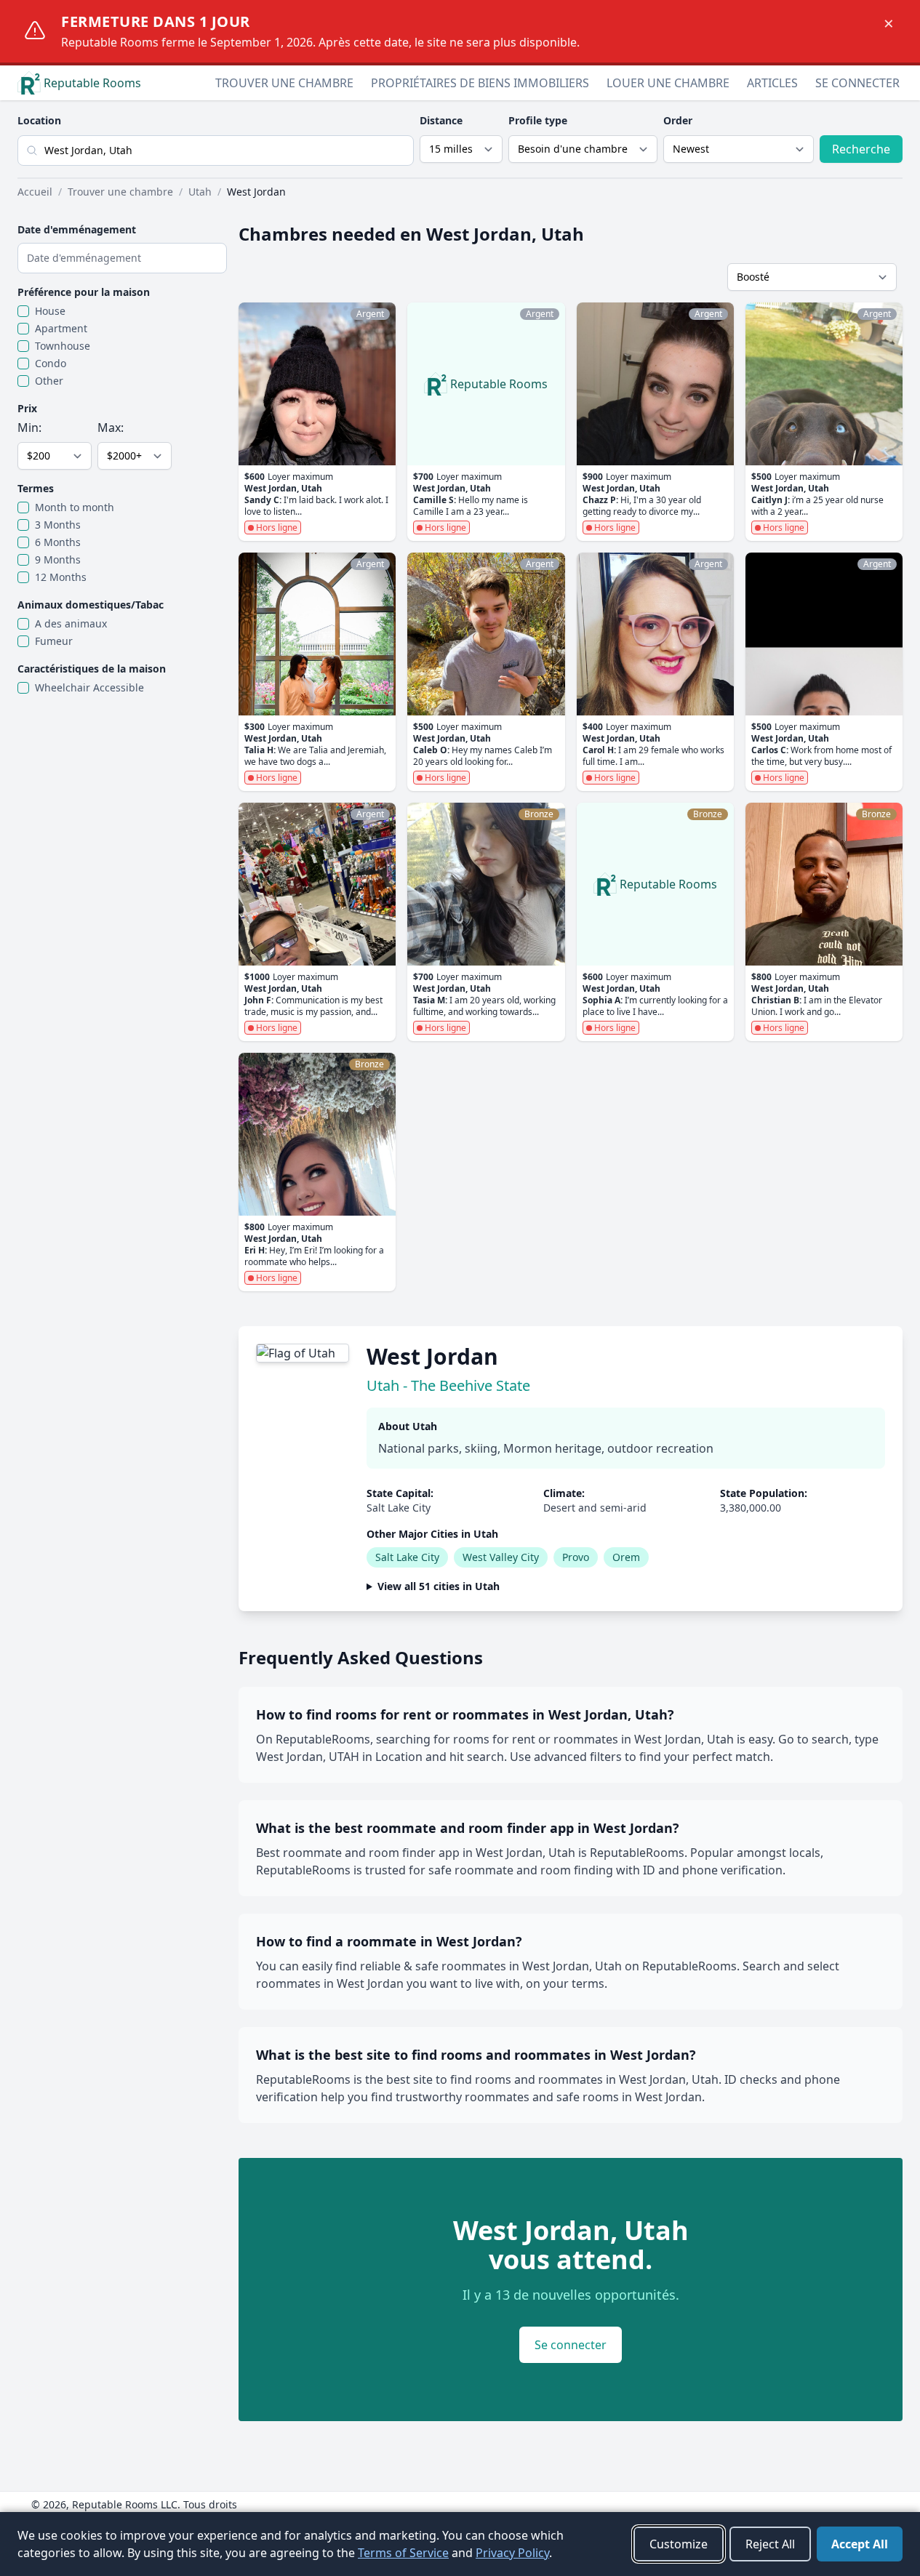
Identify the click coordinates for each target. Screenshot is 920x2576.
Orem (626, 1557)
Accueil (35, 192)
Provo (576, 1557)
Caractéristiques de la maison (92, 669)
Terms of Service (403, 2553)
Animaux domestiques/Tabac (91, 605)
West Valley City (501, 1557)
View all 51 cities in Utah (439, 1586)
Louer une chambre (668, 83)
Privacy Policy (512, 2553)
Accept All (860, 2544)
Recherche (861, 149)
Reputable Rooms (92, 83)
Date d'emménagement (77, 229)
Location (39, 120)
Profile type (538, 120)
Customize (679, 2544)
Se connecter (857, 83)
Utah (200, 192)
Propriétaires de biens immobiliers (480, 83)
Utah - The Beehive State (448, 1385)
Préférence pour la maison (84, 292)
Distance (441, 120)
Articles (772, 83)
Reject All (770, 2544)
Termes (36, 488)
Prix (27, 408)
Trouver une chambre (284, 83)
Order (678, 120)
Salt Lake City (407, 1557)
